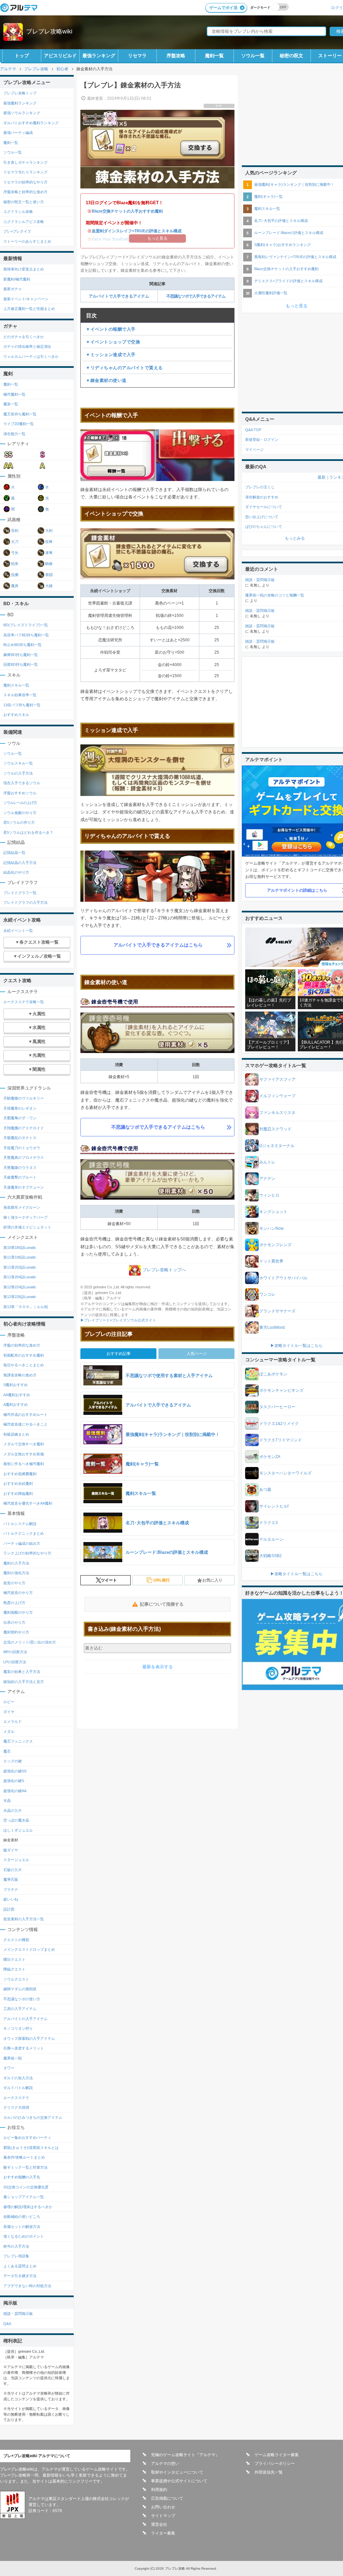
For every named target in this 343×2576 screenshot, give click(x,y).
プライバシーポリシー (275, 2464)
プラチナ (11, 1889)
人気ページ (197, 1354)
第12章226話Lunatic (20, 1297)
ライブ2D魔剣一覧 (19, 424)
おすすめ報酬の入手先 (22, 2177)
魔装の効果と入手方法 (22, 1672)
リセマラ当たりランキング (25, 172)
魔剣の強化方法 (16, 1573)
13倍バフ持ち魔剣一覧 (22, 705)
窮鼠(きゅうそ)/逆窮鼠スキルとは (31, 2148)
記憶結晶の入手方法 (20, 863)
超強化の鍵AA (15, 1791)
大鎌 (49, 586)
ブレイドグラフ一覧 (20, 893)
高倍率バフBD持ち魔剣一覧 (26, 635)
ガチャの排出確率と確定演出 (27, 346)
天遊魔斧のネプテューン (24, 1187)
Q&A (7, 2324)
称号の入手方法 (16, 2246)
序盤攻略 (176, 56)
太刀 (15, 542)
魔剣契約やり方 (16, 1632)
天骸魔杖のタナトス (20, 1138)
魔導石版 (11, 1879)
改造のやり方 (14, 1583)
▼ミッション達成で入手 (111, 355)
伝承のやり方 (14, 1622)
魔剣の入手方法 (16, 1563)
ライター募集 (163, 2533)
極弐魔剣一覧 (14, 394)
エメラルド (13, 1721)
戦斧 (15, 564)
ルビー (9, 1702)
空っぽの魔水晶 (16, 1820)
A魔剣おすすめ (16, 1404)
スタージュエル (16, 1860)
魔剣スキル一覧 (16, 685)
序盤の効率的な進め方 (22, 1345)
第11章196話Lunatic (20, 1257)
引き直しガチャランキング (25, 162)
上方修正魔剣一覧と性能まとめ (29, 309)
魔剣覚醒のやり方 (18, 1612)
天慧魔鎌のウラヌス (20, 1168)
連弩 (49, 553)
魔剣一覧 (214, 56)
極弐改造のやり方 (18, 1593)
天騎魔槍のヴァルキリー (24, 1098)
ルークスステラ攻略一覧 (24, 1002)
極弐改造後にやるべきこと (25, 1424)
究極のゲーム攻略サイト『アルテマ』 (185, 2455)
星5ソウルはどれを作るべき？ (28, 832)
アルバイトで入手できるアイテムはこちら (158, 945)
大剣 (49, 531)
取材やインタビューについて (177, 2472)
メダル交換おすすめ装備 (24, 1454)
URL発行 (162, 1580)
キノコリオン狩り (18, 2028)
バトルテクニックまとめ (24, 1533)
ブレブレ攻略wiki (49, 31)
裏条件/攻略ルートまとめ (24, 2157)
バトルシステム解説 (20, 1524)
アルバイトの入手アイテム (25, 2019)
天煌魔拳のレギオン (20, 1108)
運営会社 (159, 2524)
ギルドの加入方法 (18, 2078)
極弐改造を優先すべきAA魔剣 (28, 1503)
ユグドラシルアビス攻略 (24, 222)
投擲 (15, 575)
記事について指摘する (162, 1604)
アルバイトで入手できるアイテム (119, 296)
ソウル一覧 (253, 56)
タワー (9, 2068)
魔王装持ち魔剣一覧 (20, 414)
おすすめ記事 (119, 1354)
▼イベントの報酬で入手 (111, 329)
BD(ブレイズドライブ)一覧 (26, 625)
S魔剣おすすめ (16, 1385)
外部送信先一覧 (269, 2472)
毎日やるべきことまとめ (24, 1365)
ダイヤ (9, 1712)
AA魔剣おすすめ (17, 1395)
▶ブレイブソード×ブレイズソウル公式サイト (118, 1320)
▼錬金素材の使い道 (106, 380)
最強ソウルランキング (22, 113)
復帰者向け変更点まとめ (24, 269)
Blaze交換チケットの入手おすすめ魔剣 (127, 211)
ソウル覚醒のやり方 (20, 813)
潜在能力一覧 (14, 434)
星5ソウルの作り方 (19, 822)
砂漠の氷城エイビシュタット (27, 1227)
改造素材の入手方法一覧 (24, 1919)
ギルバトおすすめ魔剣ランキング (31, 123)
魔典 (15, 586)
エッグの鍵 (13, 1761)
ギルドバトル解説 (18, 2088)
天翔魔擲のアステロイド (24, 1128)
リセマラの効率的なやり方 (25, 182)
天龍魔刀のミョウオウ (22, 1148)
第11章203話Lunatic (20, 1267)
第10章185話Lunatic (20, 1247)
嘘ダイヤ (11, 1850)
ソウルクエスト (16, 1979)
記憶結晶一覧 (14, 853)
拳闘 (49, 575)
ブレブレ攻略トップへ (164, 1270)
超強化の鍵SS (15, 1771)
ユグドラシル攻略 (18, 212)
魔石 (7, 1751)
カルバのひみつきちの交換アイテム (33, 2117)
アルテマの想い (165, 2464)
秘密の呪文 (291, 56)
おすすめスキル (16, 715)
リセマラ (137, 56)
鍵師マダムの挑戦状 (20, 1989)
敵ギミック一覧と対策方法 (25, 2167)
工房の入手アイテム (20, 2009)
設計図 (9, 1909)
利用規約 (159, 2490)
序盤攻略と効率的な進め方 (25, 192)
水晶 (7, 1800)
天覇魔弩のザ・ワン (20, 1118)
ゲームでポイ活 (223, 8)
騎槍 (49, 564)
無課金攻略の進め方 (20, 1375)
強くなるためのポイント (24, 2236)
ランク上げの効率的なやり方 (27, 1553)
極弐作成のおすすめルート (25, 1415)
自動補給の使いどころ (22, 2217)
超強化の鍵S (14, 1781)
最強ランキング (99, 56)
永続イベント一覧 (18, 931)
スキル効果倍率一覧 (20, 695)
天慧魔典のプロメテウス (24, 1157)
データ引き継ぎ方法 (20, 2276)
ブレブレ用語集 (16, 2256)
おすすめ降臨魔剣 (18, 1494)
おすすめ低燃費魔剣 (20, 1474)
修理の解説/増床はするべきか (28, 2207)
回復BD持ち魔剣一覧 (21, 664)
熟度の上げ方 (14, 1603)
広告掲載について (167, 2498)
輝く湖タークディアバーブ (25, 1217)
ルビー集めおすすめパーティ (27, 2138)
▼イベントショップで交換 (113, 342)
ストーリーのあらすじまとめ (27, 241)
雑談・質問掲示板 (18, 2314)
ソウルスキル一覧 (18, 763)
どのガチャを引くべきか (24, 337)
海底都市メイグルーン (22, 1207)
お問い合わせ (163, 2507)
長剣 (15, 531)
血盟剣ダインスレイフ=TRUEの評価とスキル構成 (137, 231)
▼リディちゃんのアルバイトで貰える (124, 368)
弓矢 (15, 553)
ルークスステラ (16, 2098)
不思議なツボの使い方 (22, 1999)
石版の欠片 (13, 1870)
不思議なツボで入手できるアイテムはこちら (158, 1127)
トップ (22, 56)
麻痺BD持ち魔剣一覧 (21, 655)
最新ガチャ (13, 289)
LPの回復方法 (15, 1662)
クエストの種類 (16, 1940)
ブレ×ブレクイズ (17, 231)
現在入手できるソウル (22, 783)
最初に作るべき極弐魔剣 (24, 1464)
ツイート (109, 1580)
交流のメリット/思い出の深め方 (30, 1642)
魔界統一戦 (13, 2058)
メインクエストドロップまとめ (29, 1949)
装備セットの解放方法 (22, 2227)
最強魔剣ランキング (20, 103)
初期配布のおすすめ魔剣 (24, 1355)
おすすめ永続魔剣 (18, 1483)
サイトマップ (163, 2516)
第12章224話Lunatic (20, 1287)
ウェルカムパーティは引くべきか (31, 356)
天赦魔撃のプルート (20, 1177)
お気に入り (212, 1580)
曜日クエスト (14, 1959)
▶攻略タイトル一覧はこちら (296, 1346)
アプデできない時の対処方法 (27, 2286)
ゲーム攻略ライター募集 (277, 2455)
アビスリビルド (60, 56)
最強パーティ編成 (18, 133)
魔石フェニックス (18, 1741)
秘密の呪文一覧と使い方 (24, 202)
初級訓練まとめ (16, 1434)
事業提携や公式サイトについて (179, 2481)
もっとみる (295, 538)
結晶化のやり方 (16, 872)
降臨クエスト (14, 1969)
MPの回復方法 (15, 1652)
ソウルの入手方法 (18, 773)
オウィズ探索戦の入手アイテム (29, 2038)
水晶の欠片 (13, 1810)
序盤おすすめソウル (20, 793)
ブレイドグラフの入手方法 (25, 902)
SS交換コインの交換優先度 (26, 2187)
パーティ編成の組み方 (22, 1543)
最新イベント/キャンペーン (26, 299)
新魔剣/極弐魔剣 (17, 279)
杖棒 (49, 542)
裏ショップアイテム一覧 (24, 2197)
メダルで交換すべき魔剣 (24, 1444)
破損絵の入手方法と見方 (24, 1682)
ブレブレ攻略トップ (20, 93)
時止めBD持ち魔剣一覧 (22, 645)
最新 (322, 477)
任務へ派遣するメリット (24, 2048)
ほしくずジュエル (18, 1830)
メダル (9, 1732)
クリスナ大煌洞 (16, 2107)
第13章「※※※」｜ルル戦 (26, 1307)
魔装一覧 (11, 404)
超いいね (11, 1899)
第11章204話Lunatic (20, 1277)
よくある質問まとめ (20, 2266)
